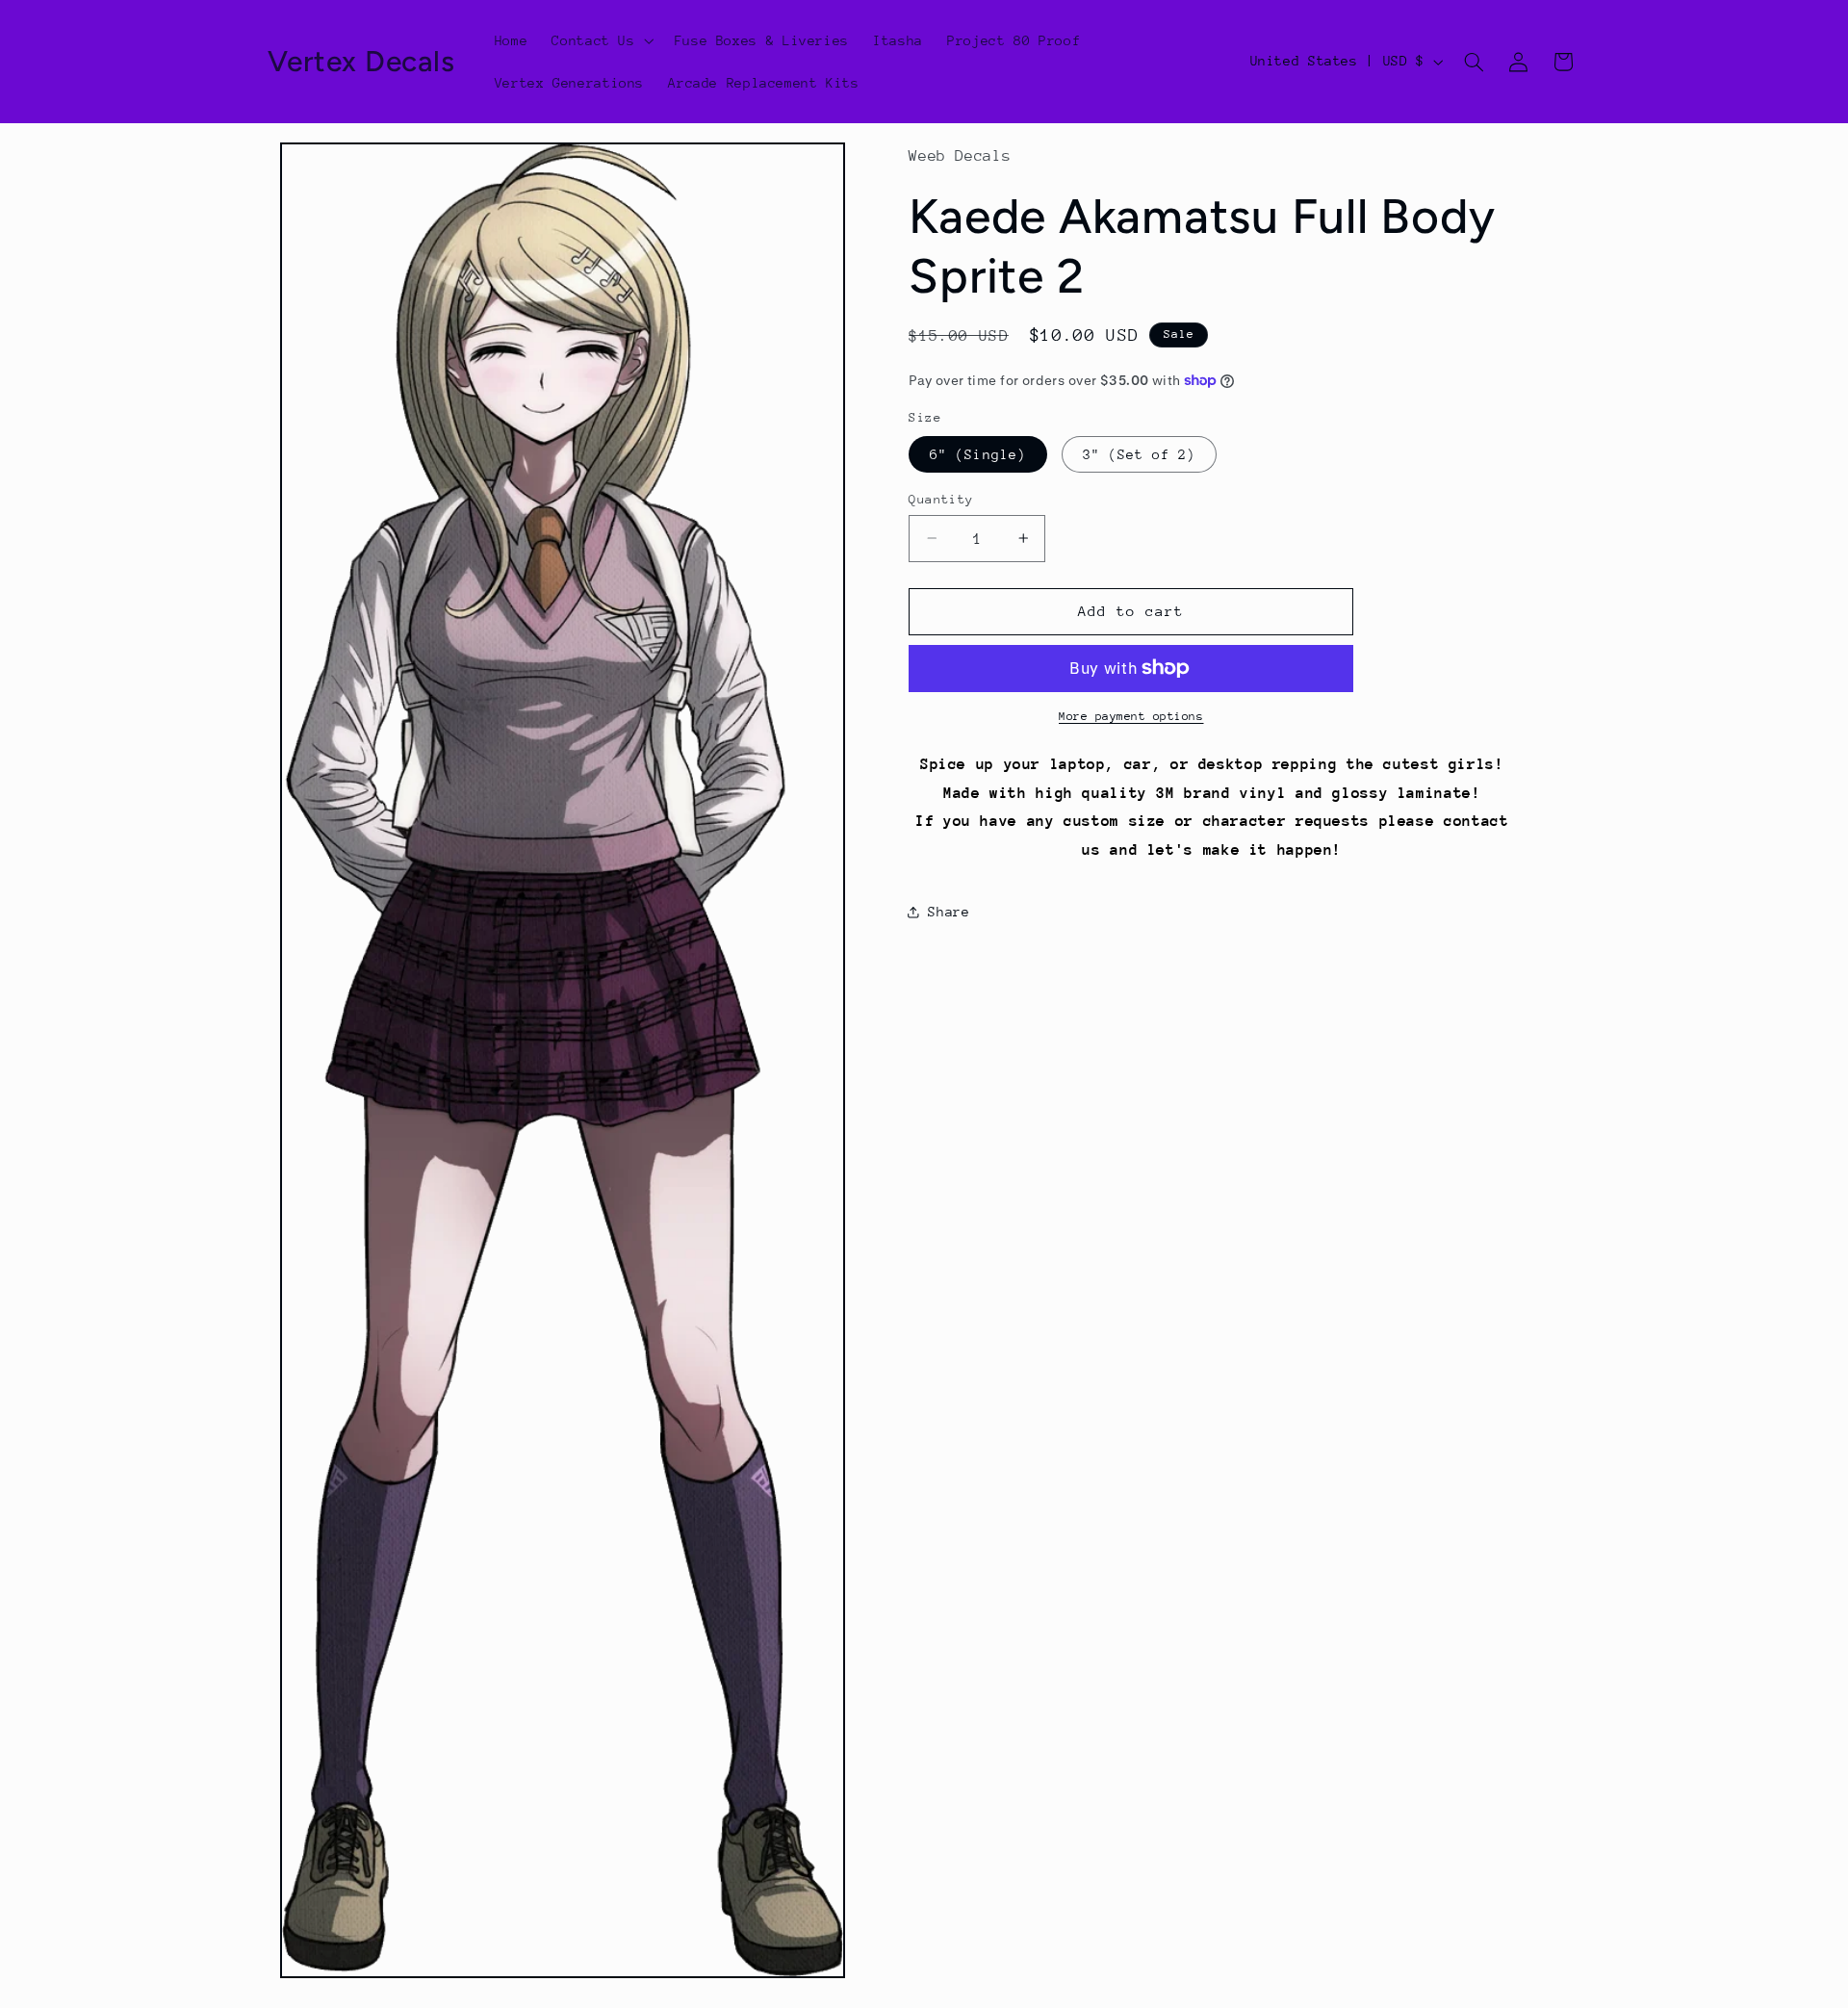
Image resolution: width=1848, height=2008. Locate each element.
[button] (601, 40)
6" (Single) (978, 453)
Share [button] (949, 912)
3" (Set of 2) (1140, 453)
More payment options (1131, 716)
